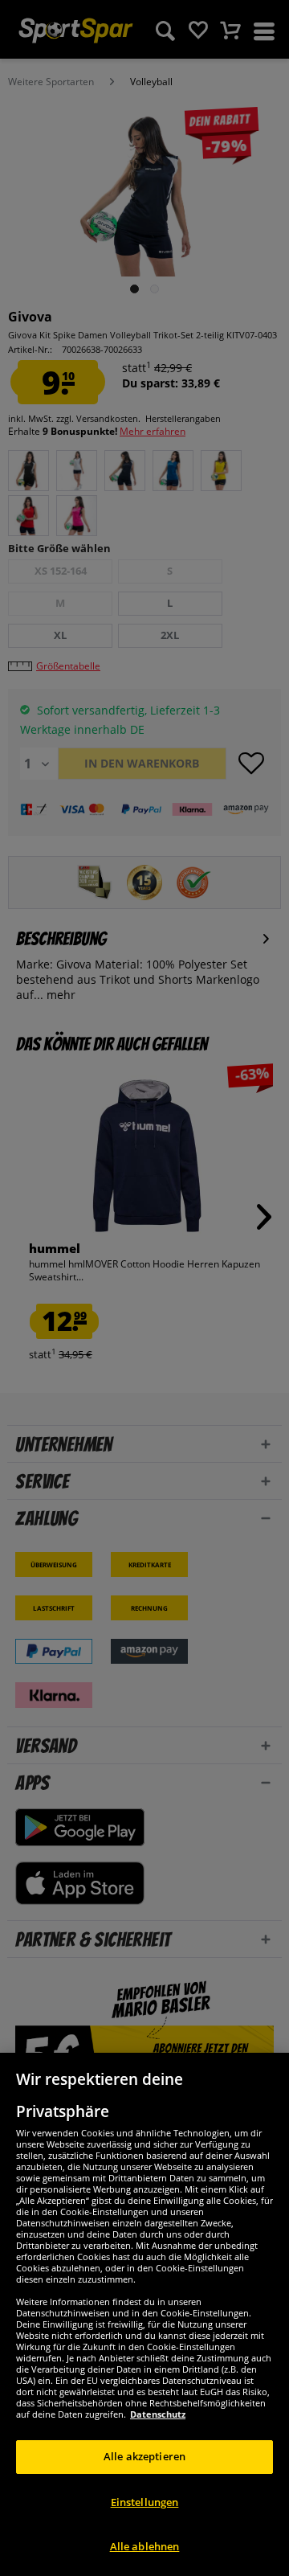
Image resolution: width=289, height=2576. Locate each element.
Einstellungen (145, 2502)
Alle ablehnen (145, 2546)
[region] (144, 2314)
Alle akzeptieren (144, 2456)
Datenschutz (158, 2414)
